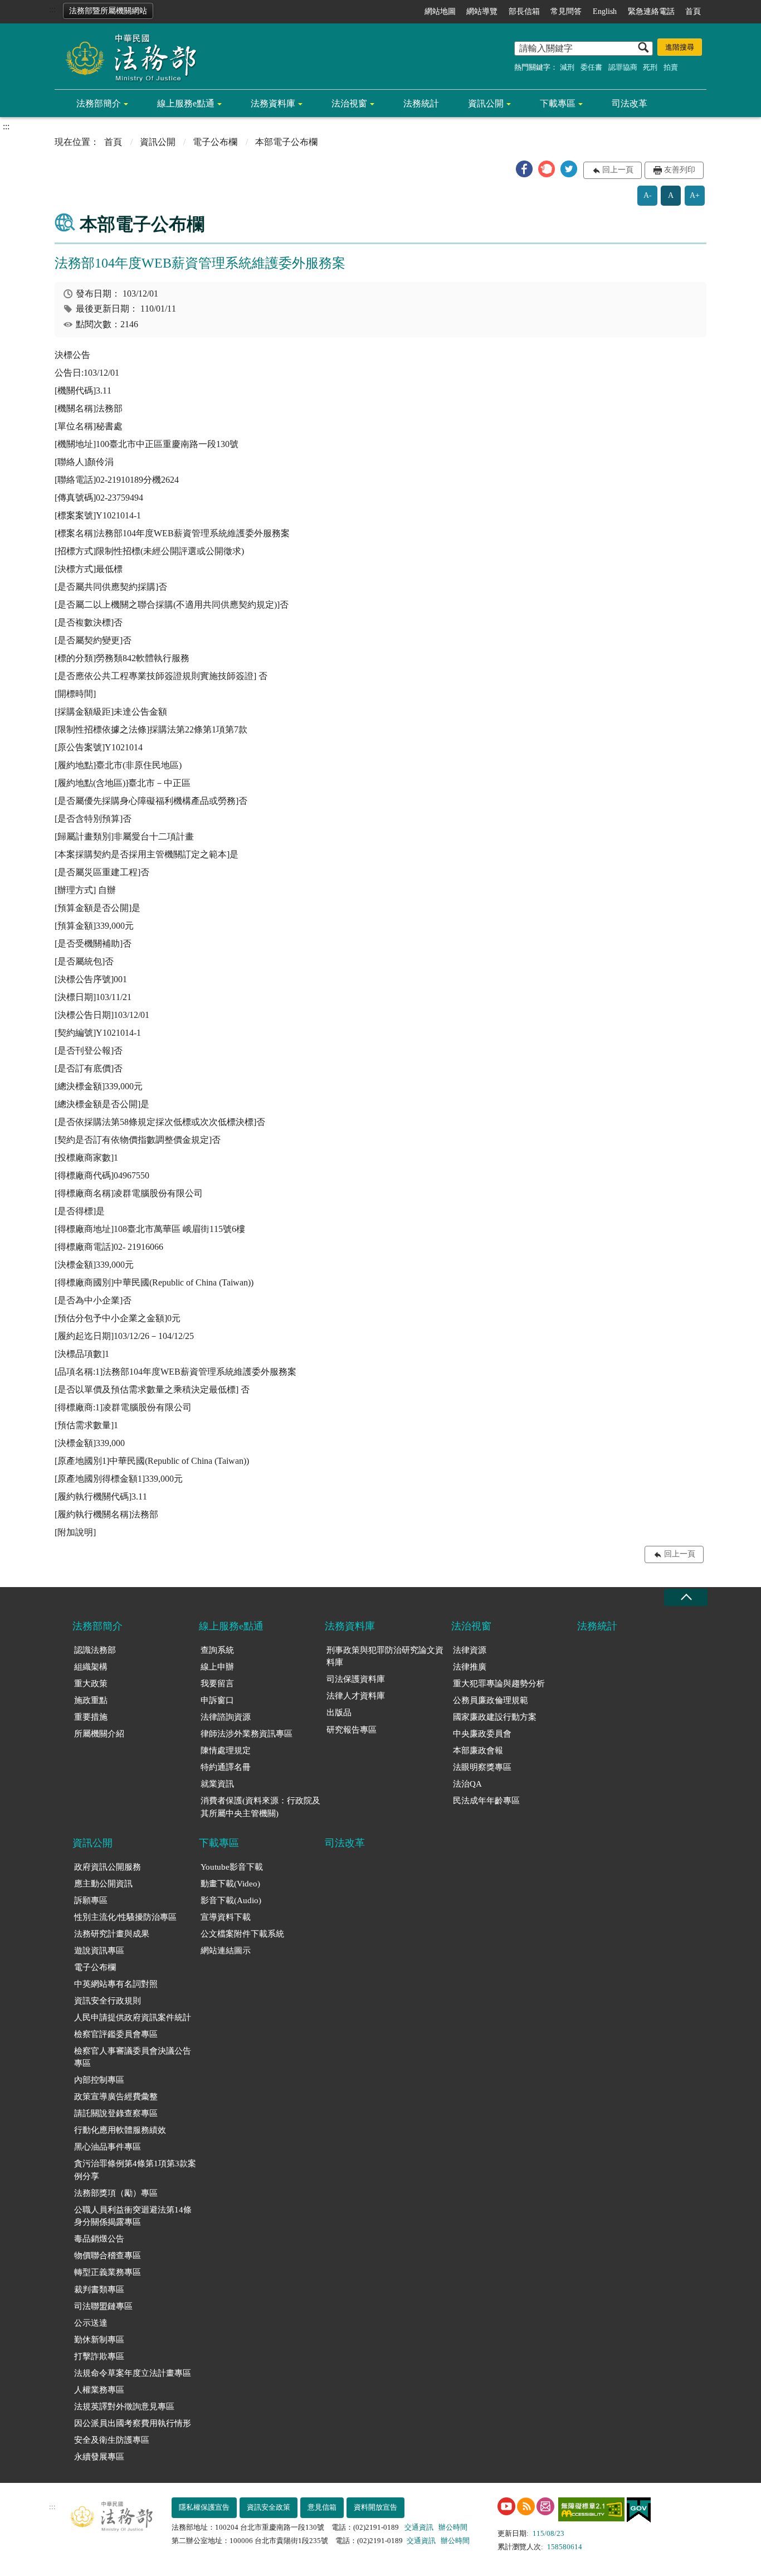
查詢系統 (217, 1650)
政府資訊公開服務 (108, 1867)
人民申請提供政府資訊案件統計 (133, 2017)
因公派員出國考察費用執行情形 (133, 2423)
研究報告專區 (352, 1730)
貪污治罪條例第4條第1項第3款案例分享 (135, 2170)
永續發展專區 (99, 2457)
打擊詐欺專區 (99, 2356)
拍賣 (671, 67)
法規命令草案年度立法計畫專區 (133, 2373)
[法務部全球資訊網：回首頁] (127, 57)
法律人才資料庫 (356, 1696)
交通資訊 (419, 2527)
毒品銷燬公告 (99, 2239)
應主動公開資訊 (103, 1884)
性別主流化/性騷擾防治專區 (125, 1917)
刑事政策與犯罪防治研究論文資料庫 (385, 1656)
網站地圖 (440, 11)
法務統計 (421, 103)
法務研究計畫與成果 (112, 1934)
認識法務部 (95, 1650)
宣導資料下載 (226, 1917)
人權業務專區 (99, 2390)
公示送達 (91, 2323)
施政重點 (91, 1700)
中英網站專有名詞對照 (116, 1984)
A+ (695, 195)
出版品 (339, 1713)
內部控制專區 (99, 2080)
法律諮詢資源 (226, 1717)
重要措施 (91, 1717)
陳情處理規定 (226, 1750)
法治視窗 (349, 103)
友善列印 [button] (680, 170)
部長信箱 (524, 11)
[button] (524, 169)
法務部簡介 (99, 103)
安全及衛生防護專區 (112, 2440)
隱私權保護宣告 (204, 2507)
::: (52, 9)
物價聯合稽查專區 (108, 2255)
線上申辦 (217, 1667)
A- (648, 195)
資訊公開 (486, 103)
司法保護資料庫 (356, 1679)
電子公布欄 (215, 142)
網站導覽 (482, 11)
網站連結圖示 (226, 1951)
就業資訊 (217, 1784)
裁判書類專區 (99, 2289)
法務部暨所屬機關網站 (108, 11)
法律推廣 (470, 1667)
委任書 (591, 67)
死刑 (650, 67)
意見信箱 (322, 2507)
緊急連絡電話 (651, 11)
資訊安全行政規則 (108, 2001)
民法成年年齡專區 (486, 1801)
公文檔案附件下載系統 (242, 1934)
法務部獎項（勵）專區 (116, 2193)
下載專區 (558, 103)
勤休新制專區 (99, 2340)
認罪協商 (623, 67)
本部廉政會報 (478, 1750)
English (605, 11)
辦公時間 (453, 2527)
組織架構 (91, 1667)
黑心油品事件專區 (108, 2147)
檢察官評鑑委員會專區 (116, 2034)
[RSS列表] (526, 2506)
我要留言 (217, 1684)
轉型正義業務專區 (108, 2272)
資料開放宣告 (375, 2507)
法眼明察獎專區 (482, 1767)
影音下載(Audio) (231, 1900)
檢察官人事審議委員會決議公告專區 (133, 2057)
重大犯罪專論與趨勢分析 (499, 1684)
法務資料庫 (273, 103)
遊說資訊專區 (99, 1951)
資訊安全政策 (269, 2507)
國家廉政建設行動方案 (495, 1717)
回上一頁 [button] (618, 170)
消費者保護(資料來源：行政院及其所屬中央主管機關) (260, 1807)
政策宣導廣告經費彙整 (116, 2097)
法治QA (467, 1784)
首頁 (693, 11)
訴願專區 (91, 1900)
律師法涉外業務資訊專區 (247, 1734)
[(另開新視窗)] (506, 2506)
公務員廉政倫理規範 (491, 1700)
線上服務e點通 (186, 103)
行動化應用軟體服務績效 (120, 2130)
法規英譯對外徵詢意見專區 (124, 2407)
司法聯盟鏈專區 (103, 2306)
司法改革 (630, 103)
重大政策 (91, 1684)
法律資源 (470, 1650)
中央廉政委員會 (482, 1734)
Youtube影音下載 (232, 1867)
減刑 (567, 67)
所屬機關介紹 (99, 1734)
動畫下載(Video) (230, 1884)
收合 (686, 1597)
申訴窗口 (217, 1700)
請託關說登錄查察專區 (116, 2113)
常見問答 (566, 11)
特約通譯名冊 (226, 1767)
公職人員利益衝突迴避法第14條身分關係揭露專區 (133, 2216)
